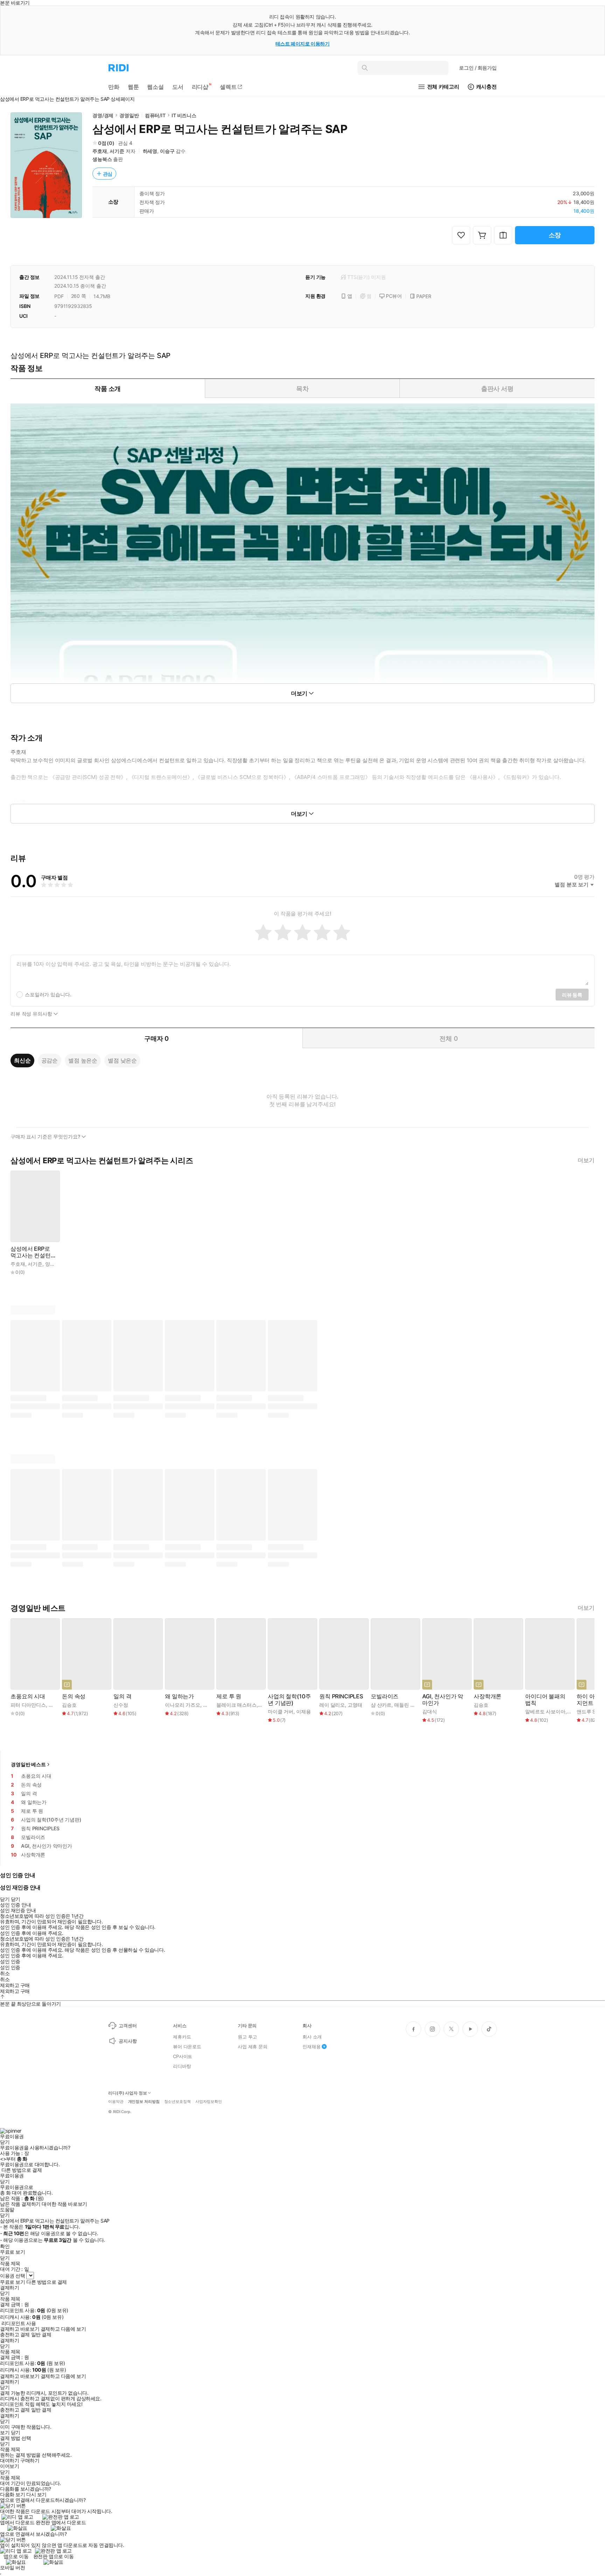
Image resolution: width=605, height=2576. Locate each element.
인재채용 (311, 2047)
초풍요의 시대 (28, 1696)
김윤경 (210, 1705)
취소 (5, 1973)
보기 (5, 2433)
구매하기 (30, 2461)
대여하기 (9, 2461)
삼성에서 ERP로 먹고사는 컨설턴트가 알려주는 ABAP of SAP (33, 1252)
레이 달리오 (332, 1705)
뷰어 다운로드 (187, 2047)
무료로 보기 (12, 2282)
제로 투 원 (229, 1696)
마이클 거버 (281, 1711)
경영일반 (129, 115)
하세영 (150, 151)
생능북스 (102, 159)
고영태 (355, 1705)
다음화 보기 (12, 2494)
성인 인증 (10, 1961)
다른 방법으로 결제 (22, 2170)
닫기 (16, 2433)
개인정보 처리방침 (144, 2102)
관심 (108, 174)
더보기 (586, 1160)
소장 (555, 235)
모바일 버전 (12, 2567)
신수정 (121, 1705)
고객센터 (128, 2026)
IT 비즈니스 (184, 115)
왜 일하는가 (179, 1696)
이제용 (304, 1711)
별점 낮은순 (122, 1060)
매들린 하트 (407, 1705)
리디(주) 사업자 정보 (128, 2093)
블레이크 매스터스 (237, 1705)
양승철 (53, 1264)
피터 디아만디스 (28, 1705)
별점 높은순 (83, 1060)
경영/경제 (103, 115)
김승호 (69, 1705)
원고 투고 (247, 2037)
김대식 (430, 1711)
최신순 (22, 1060)
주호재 (100, 151)
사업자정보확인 (209, 2102)
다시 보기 (36, 2494)
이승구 (167, 151)
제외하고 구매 (15, 1985)
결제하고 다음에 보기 (63, 2329)
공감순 (50, 1060)
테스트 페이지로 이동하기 (303, 44)
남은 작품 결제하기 (20, 2204)
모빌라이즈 (385, 1696)
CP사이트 (183, 2056)
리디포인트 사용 (19, 2323)
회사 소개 (312, 2037)
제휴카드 (182, 2037)
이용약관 (116, 2102)
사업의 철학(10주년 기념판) (289, 1700)
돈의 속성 (74, 1696)
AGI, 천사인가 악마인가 (443, 1700)
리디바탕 (182, 2066)
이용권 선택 (12, 2276)
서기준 (117, 151)
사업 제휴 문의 (253, 2047)
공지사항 (128, 2041)
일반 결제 (41, 2335)
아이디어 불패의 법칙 (545, 1700)
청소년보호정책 (178, 2102)
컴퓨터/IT (155, 115)
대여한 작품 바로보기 (64, 2204)
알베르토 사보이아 (545, 1711)
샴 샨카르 (381, 1705)
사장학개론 (488, 1696)
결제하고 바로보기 (20, 2329)
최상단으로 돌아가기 (39, 2004)
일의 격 (122, 1696)
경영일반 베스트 (28, 1764)
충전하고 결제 (15, 2335)
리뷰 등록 (572, 995)
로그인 (478, 68)
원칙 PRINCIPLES (341, 1696)
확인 (5, 2246)
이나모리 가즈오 (183, 1705)
